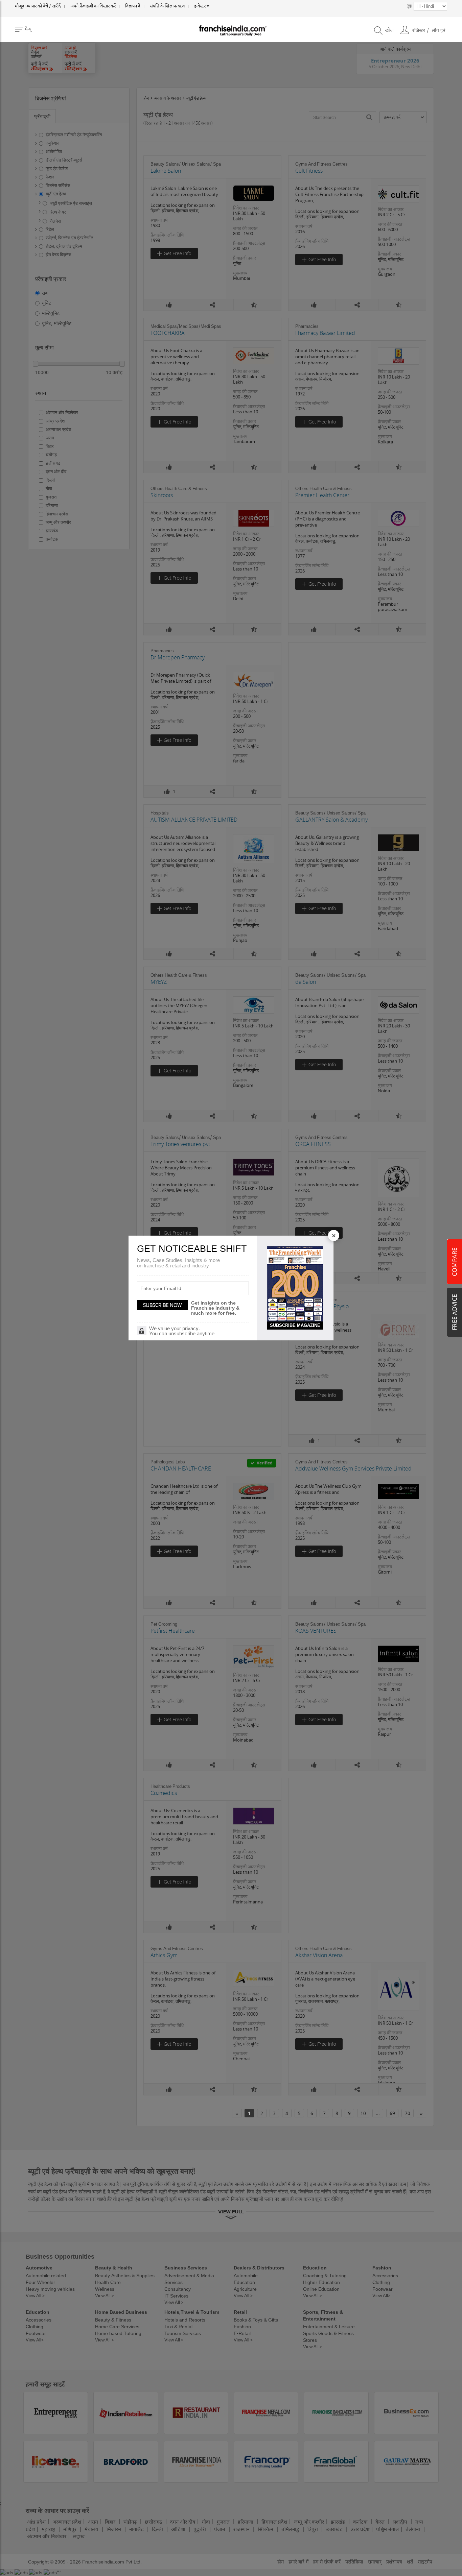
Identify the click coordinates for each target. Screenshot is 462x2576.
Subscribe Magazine (295, 1325)
